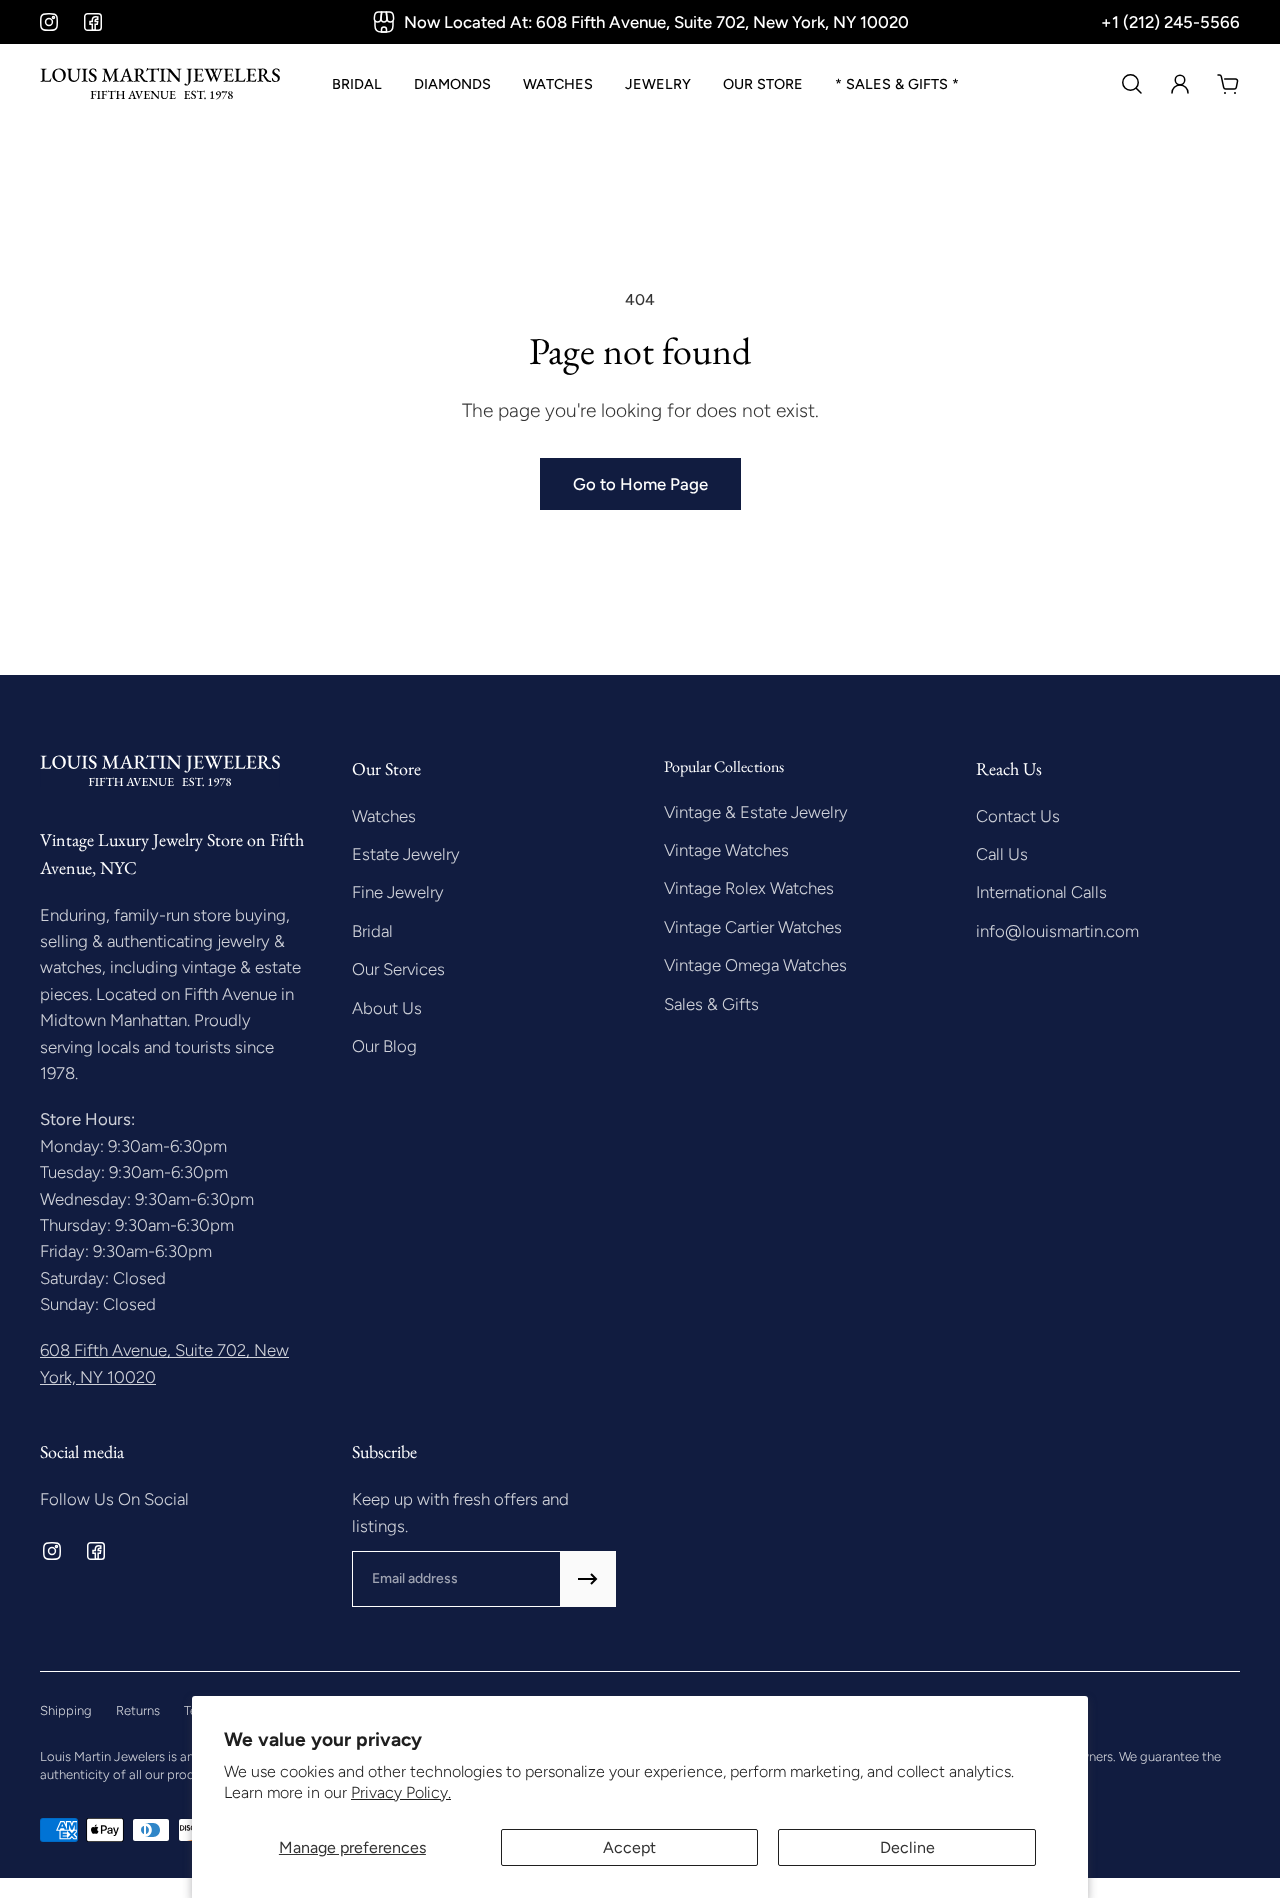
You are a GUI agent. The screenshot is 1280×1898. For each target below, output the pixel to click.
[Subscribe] (588, 1579)
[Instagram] (49, 22)
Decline (907, 1847)
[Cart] (1228, 84)
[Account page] (1180, 84)
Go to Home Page (640, 484)
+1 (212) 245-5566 (1170, 22)
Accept (629, 1847)
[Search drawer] (1132, 84)
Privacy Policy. (401, 1792)
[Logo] (160, 84)
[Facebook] (93, 22)
